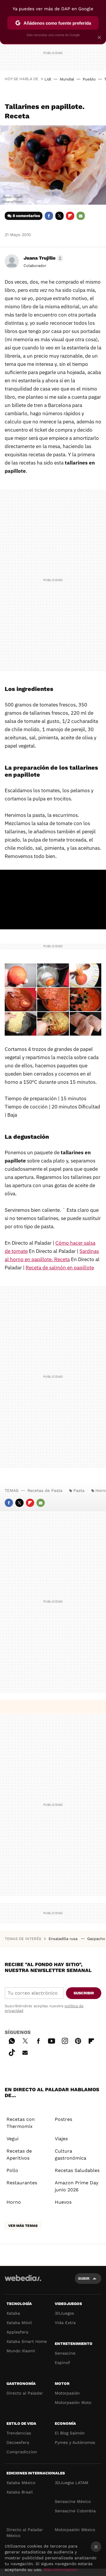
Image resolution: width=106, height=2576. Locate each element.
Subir (84, 2278)
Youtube (52, 2040)
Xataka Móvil (19, 2323)
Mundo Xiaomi (21, 2351)
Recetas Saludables (77, 2170)
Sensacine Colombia (75, 2511)
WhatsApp (12, 2040)
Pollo (12, 2170)
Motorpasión (67, 2393)
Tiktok (12, 2052)
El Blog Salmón (70, 2433)
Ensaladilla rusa (64, 1939)
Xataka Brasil (20, 2492)
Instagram (65, 2040)
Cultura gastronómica (71, 2154)
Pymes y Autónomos (75, 2442)
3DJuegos (64, 2313)
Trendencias (19, 2433)
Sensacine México (73, 2501)
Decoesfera (18, 2442)
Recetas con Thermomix (21, 2123)
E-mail (81, 216)
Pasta (79, 1490)
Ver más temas (23, 2226)
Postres (63, 2119)
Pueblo (89, 79)
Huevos (63, 2202)
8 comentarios (26, 216)
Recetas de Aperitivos (19, 2154)
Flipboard (70, 216)
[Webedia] (23, 2282)
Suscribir (84, 1993)
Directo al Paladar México (25, 2533)
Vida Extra (65, 2323)
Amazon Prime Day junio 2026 (77, 2186)
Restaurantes (22, 2183)
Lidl (48, 79)
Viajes (61, 2139)
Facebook (49, 216)
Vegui (13, 2139)
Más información (61, 2570)
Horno (14, 2202)
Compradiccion (22, 2452)
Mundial (67, 79)
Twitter (59, 216)
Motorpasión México (75, 2530)
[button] (43, 258)
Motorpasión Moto (73, 2402)
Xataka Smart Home (27, 2341)
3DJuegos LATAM (72, 2483)
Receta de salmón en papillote (60, 1268)
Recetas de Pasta (45, 1490)
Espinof (62, 2363)
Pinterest (78, 2040)
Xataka (13, 2313)
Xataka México (21, 2483)
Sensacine (65, 2353)
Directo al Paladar (25, 2393)
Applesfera (17, 2332)
